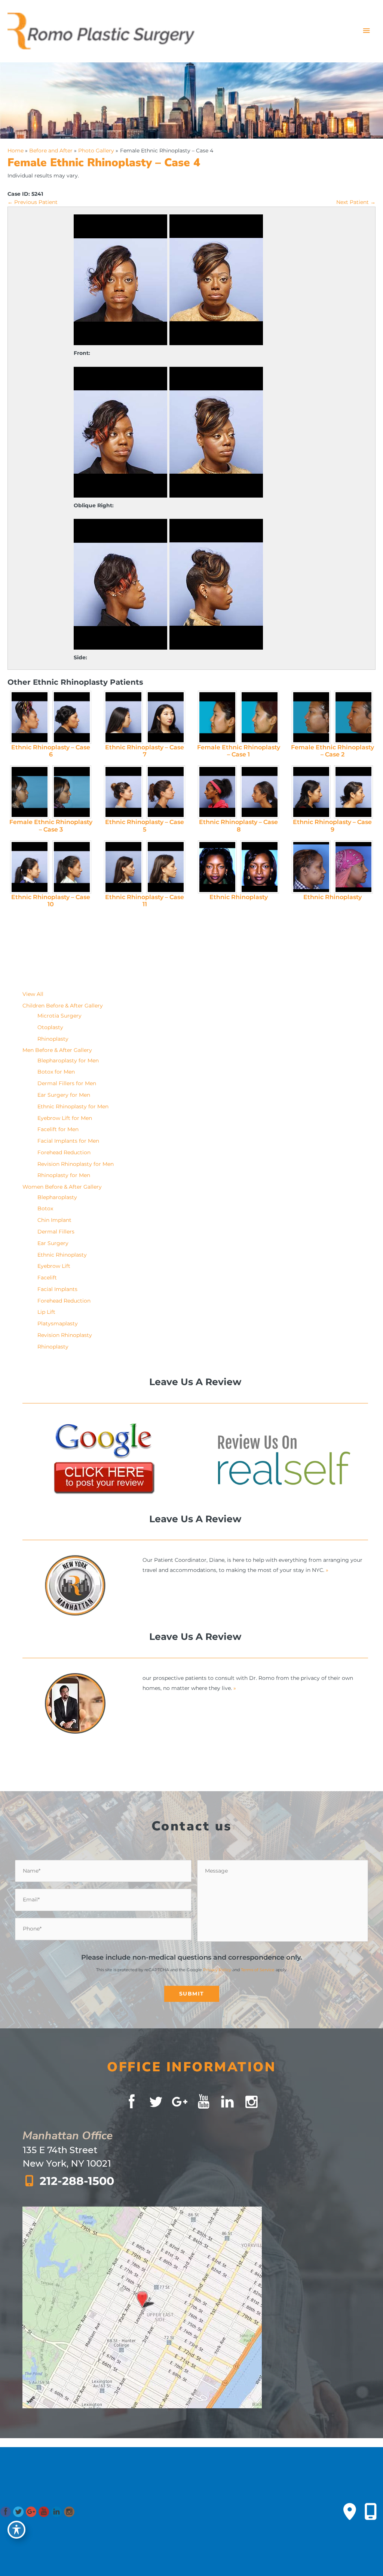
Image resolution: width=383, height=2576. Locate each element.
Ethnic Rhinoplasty (239, 897)
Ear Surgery (53, 1243)
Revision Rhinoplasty (65, 1335)
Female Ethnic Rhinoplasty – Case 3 (51, 826)
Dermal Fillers (56, 1232)
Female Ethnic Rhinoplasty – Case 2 (333, 751)
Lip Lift (46, 1312)
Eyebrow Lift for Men (65, 1118)
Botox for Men (56, 1072)
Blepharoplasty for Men (68, 1061)
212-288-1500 (77, 2181)
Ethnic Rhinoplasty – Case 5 (145, 826)
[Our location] (371, 2512)
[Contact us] (350, 2512)
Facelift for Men (58, 1129)
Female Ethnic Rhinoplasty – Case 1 (239, 751)
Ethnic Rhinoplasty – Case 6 (51, 751)
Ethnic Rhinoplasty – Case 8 (238, 826)
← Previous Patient (33, 202)
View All (33, 994)
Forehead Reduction (64, 1152)
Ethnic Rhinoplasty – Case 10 (51, 901)
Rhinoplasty (53, 1039)
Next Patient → (356, 202)
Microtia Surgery (59, 1016)
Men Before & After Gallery (57, 1050)
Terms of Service (258, 1970)
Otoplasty (50, 1027)
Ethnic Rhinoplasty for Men (73, 1106)
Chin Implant (54, 1220)
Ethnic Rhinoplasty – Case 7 (145, 751)
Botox (45, 1208)
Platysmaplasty (58, 1323)
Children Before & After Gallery (63, 1006)
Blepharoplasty (57, 1197)
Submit (192, 1994)
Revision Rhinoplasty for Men (76, 1164)
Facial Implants (57, 1289)
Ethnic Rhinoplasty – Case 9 (332, 826)
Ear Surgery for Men (64, 1095)
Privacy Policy (217, 1970)
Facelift (47, 1278)
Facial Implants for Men (68, 1141)
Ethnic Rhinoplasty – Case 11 (145, 901)
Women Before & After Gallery (62, 1187)
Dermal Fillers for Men (67, 1083)
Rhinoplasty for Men (64, 1175)
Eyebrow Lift (54, 1266)
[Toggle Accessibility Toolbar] (16, 2530)
